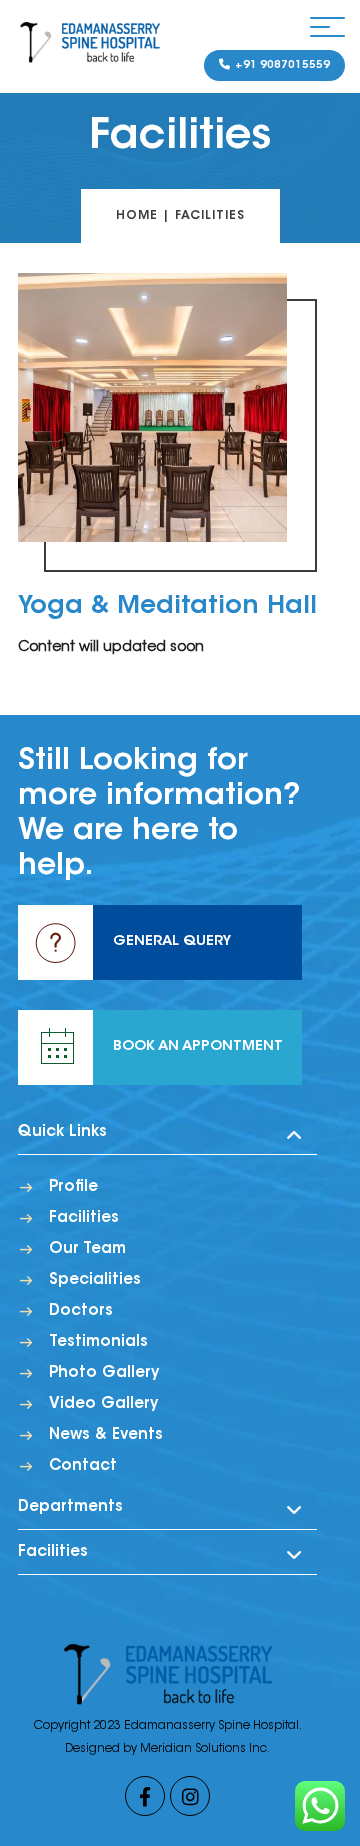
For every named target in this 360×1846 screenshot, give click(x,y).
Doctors (81, 1311)
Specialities (95, 1280)
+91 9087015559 (281, 65)
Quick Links (62, 1132)
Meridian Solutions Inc (203, 1749)
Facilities (84, 1218)
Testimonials (98, 1342)
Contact (83, 1466)
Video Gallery (103, 1404)
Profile (73, 1187)
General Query (172, 942)
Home (137, 216)
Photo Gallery (104, 1373)
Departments (70, 1507)
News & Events (106, 1435)
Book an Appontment (198, 1047)
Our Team (87, 1249)
